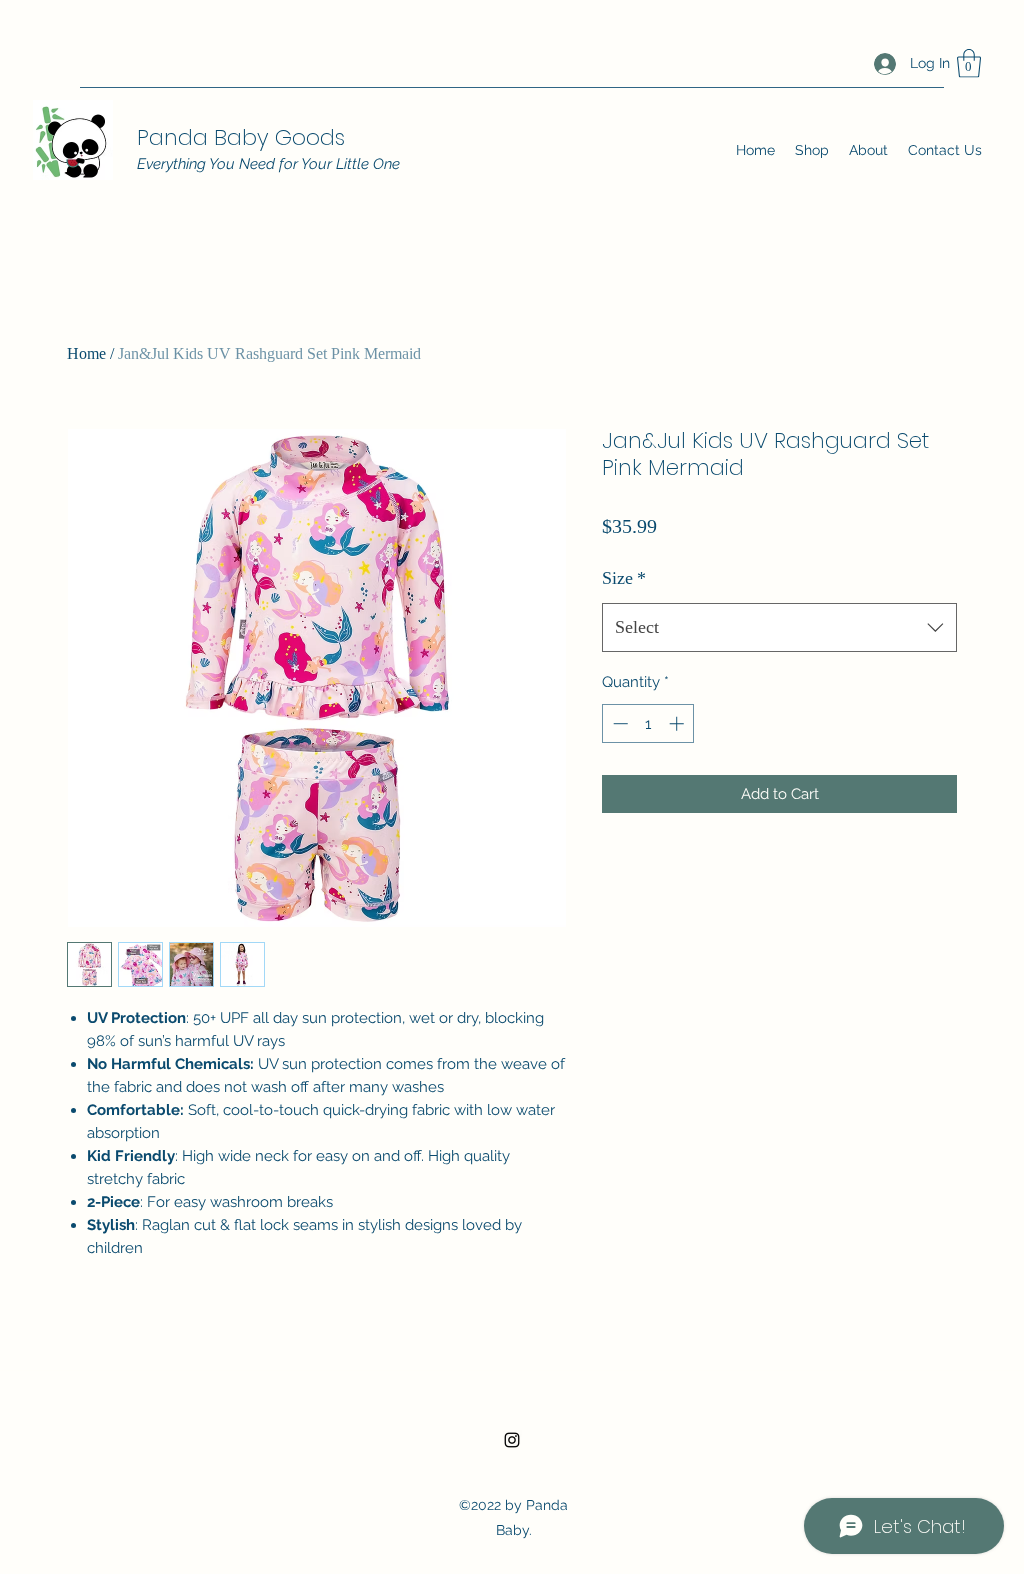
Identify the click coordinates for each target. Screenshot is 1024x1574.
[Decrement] (618, 723)
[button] (969, 63)
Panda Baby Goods (241, 137)
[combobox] (779, 628)
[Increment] (678, 723)
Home (86, 353)
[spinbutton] (648, 723)
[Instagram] (512, 1440)
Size (624, 578)
